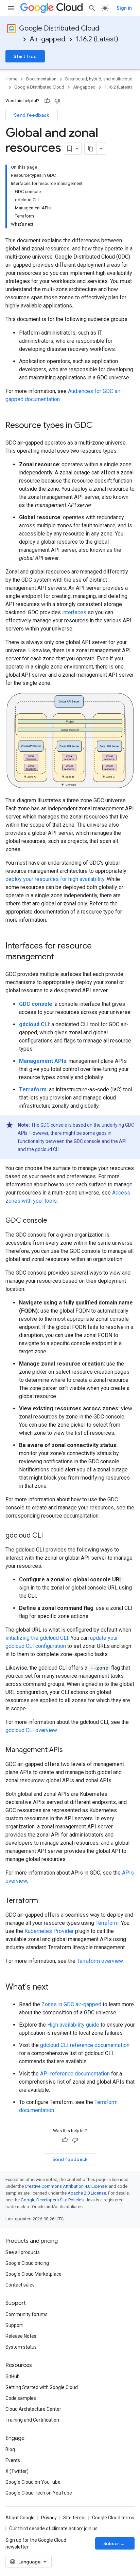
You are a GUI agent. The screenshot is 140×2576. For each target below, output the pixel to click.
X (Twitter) (17, 2471)
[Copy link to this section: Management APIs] (70, 1750)
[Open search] (92, 8)
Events (13, 2460)
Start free (25, 56)
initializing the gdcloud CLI (37, 1638)
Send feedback (32, 115)
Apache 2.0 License (87, 2193)
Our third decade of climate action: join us (53, 2528)
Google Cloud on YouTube (33, 2482)
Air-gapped (48, 39)
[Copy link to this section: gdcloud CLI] (50, 1536)
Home (11, 79)
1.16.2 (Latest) (97, 39)
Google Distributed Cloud (59, 28)
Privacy (49, 2518)
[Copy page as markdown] (91, 149)
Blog (10, 2449)
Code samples (21, 2398)
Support (14, 2325)
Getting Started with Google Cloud (42, 2387)
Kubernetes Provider (49, 1931)
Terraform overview (100, 1961)
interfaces (74, 612)
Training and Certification (32, 2420)
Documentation (41, 79)
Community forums (27, 2314)
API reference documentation (75, 2074)
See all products (23, 2252)
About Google (20, 2518)
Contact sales (20, 2285)
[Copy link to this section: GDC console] (54, 1221)
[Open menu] (11, 8)
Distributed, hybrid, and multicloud (99, 79)
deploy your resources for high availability (55, 879)
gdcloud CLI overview (31, 1730)
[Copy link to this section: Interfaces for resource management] (61, 957)
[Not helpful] (57, 101)
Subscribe (115, 2543)
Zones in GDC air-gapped (71, 2004)
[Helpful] (47, 101)
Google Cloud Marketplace (33, 2274)
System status (21, 2347)
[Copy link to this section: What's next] (55, 1988)
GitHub (13, 2376)
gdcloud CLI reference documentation (85, 2045)
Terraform (107, 1923)
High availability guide (73, 2025)
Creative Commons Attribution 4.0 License (66, 2186)
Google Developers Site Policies (52, 2200)
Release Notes (21, 2336)
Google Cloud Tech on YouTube (39, 2493)
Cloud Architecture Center (33, 2409)
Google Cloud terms (113, 2518)
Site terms (74, 2518)
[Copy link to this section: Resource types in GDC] (99, 426)
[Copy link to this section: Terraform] (45, 1901)
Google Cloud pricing (27, 2263)
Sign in (124, 8)
